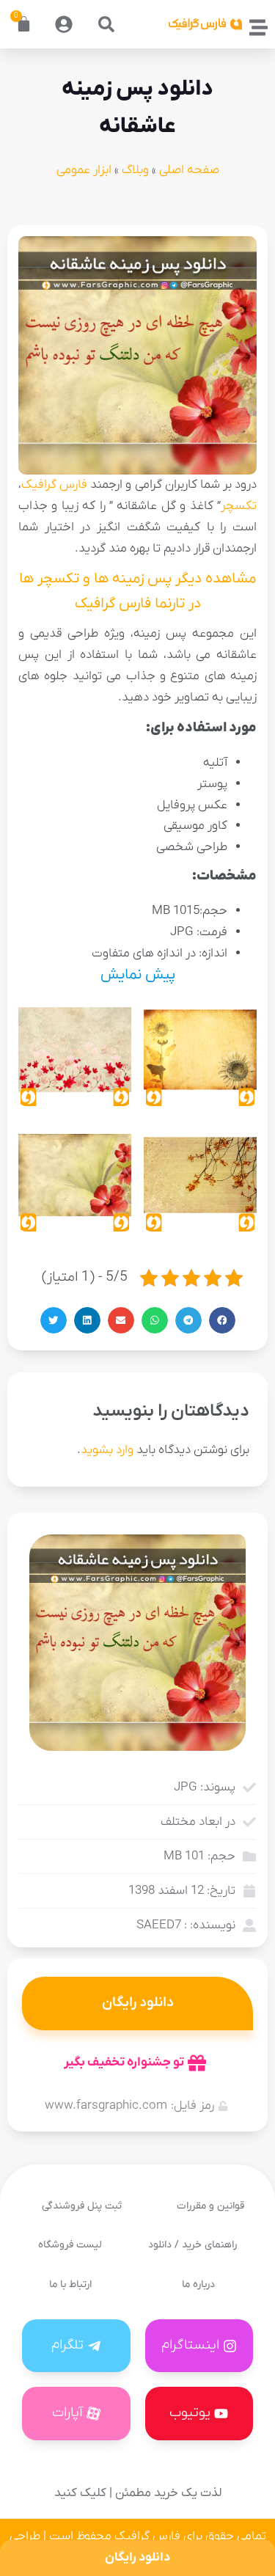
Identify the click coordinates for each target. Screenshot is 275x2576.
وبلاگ (135, 170)
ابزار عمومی (84, 170)
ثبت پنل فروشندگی (82, 2206)
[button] (106, 24)
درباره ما (198, 2284)
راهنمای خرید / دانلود (192, 2245)
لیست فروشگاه (70, 2245)
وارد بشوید (107, 1450)
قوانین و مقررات (210, 2206)
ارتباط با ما (70, 2284)
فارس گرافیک (54, 485)
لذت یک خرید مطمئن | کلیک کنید (138, 2493)
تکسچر (239, 506)
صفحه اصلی (189, 170)
